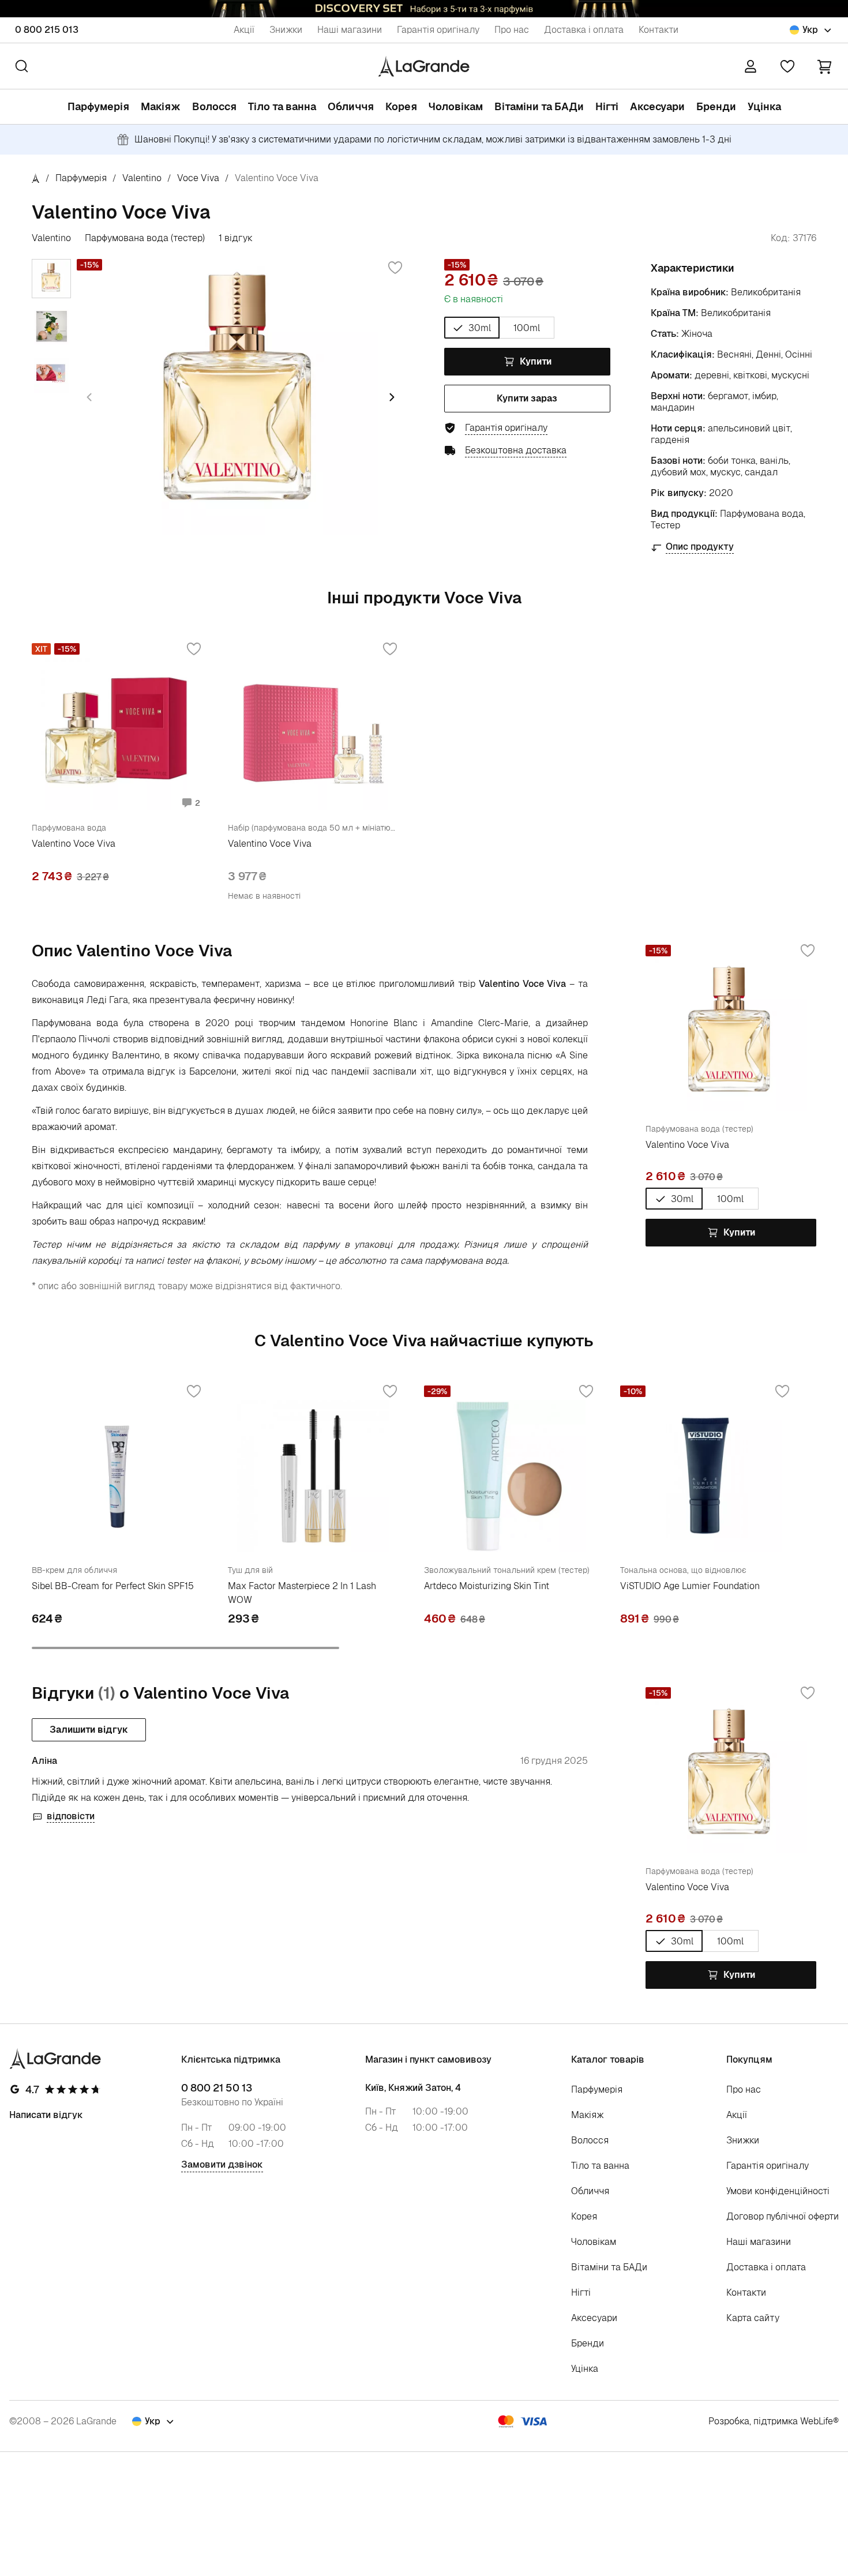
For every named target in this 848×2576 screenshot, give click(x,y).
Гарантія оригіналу (438, 30)
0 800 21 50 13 (217, 2088)
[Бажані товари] (787, 66)
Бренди (716, 106)
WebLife (817, 2421)
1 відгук (236, 238)
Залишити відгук (89, 1730)
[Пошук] (22, 66)
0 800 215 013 (47, 30)
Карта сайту (753, 2318)
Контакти (658, 30)
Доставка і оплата (584, 30)
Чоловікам (456, 106)
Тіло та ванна (282, 106)
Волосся (214, 106)
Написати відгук (46, 2115)
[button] (824, 66)
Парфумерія (98, 106)
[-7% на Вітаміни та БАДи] (424, 9)
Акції (244, 30)
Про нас (512, 30)
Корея (401, 106)
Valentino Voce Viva (74, 844)
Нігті (607, 106)
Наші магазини (350, 30)
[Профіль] (751, 66)
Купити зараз (527, 398)
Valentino (142, 178)
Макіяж (161, 106)
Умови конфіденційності (778, 2191)
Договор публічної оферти (783, 2216)
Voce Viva (198, 178)
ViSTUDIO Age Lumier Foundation (690, 1586)
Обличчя (351, 106)
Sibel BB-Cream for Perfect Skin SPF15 (113, 1586)
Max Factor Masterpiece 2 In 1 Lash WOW (302, 1593)
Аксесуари (657, 106)
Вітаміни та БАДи (539, 106)
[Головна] (36, 178)
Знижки (286, 30)
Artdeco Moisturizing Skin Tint (487, 1586)
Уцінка (764, 106)
